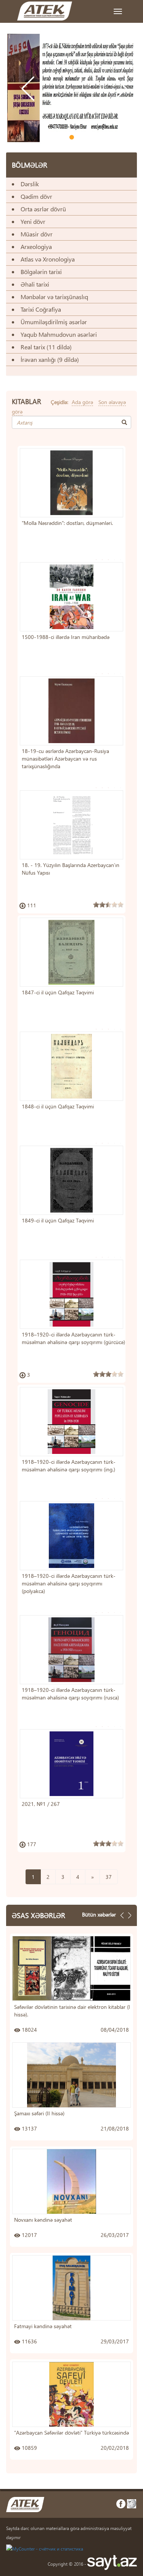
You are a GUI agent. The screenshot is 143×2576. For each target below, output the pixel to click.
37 (109, 1877)
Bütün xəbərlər (99, 1914)
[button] (25, 111)
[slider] (108, 905)
